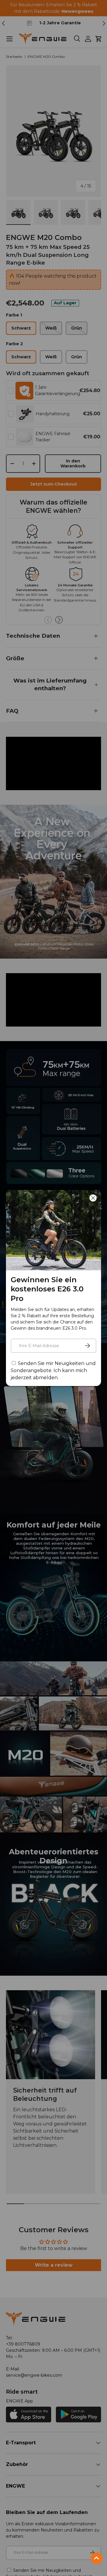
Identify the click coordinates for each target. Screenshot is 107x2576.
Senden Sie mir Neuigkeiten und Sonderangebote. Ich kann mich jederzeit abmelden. (53, 1370)
